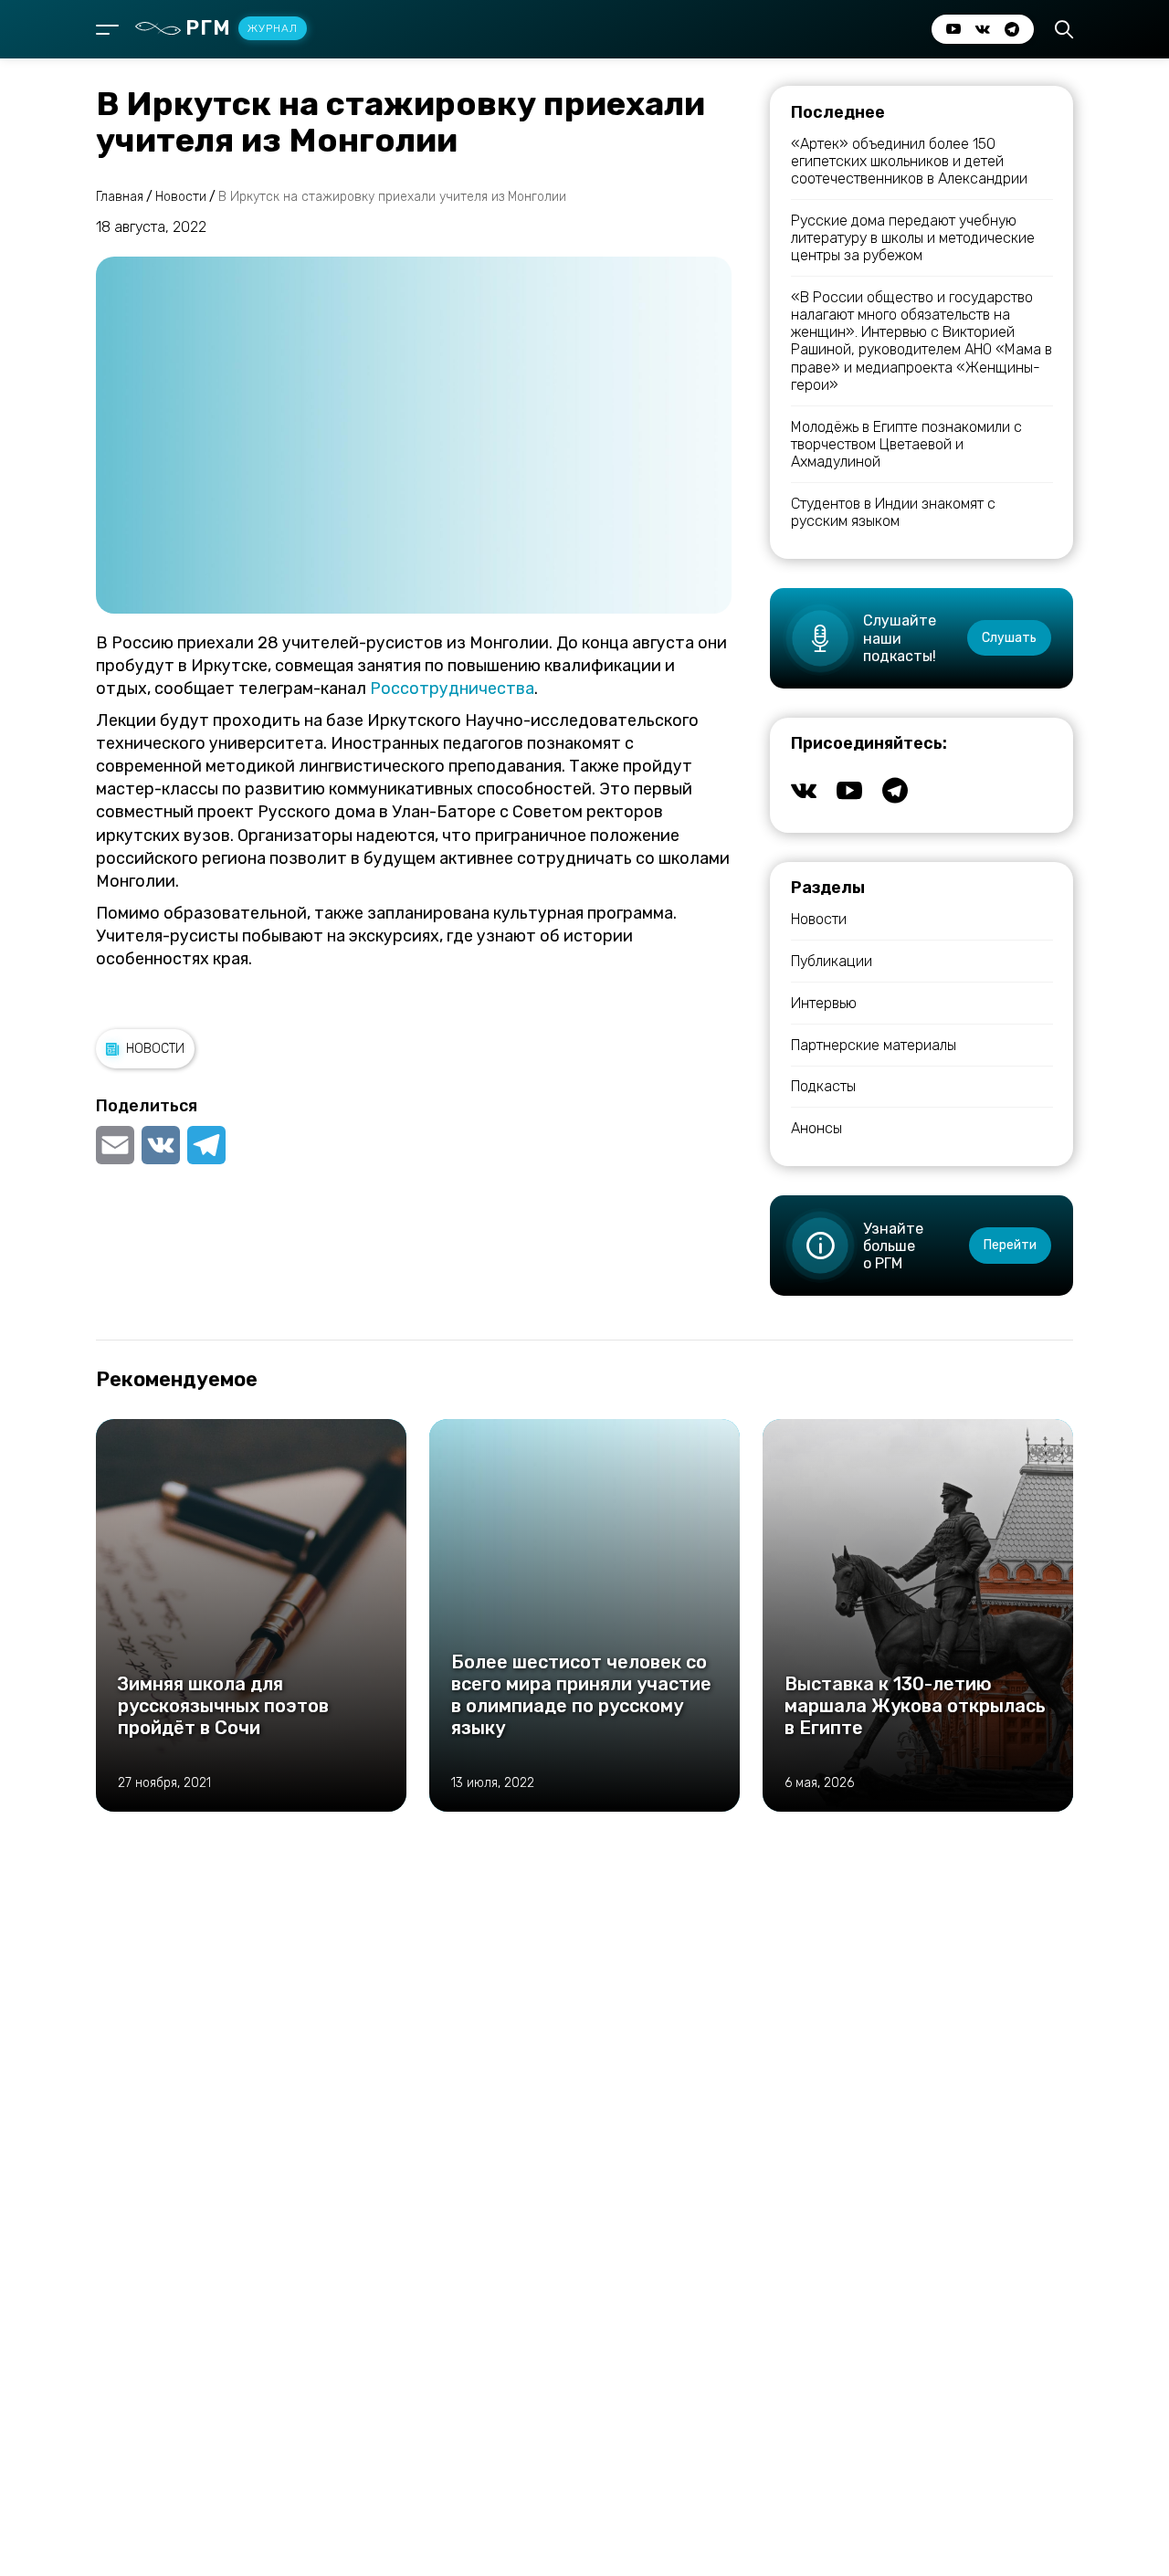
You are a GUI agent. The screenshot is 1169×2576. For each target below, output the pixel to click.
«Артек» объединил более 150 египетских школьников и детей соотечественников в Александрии (909, 161)
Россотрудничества (452, 689)
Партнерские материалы (874, 1045)
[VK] (161, 1145)
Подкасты (823, 1086)
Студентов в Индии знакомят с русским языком (893, 512)
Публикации (832, 961)
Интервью (824, 1003)
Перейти (1010, 1245)
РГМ (242, 28)
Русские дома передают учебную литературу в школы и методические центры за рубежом (913, 238)
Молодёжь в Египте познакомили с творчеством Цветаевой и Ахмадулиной (906, 444)
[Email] (117, 1145)
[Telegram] (206, 1145)
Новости (155, 1049)
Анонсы (816, 1128)
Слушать (1009, 638)
